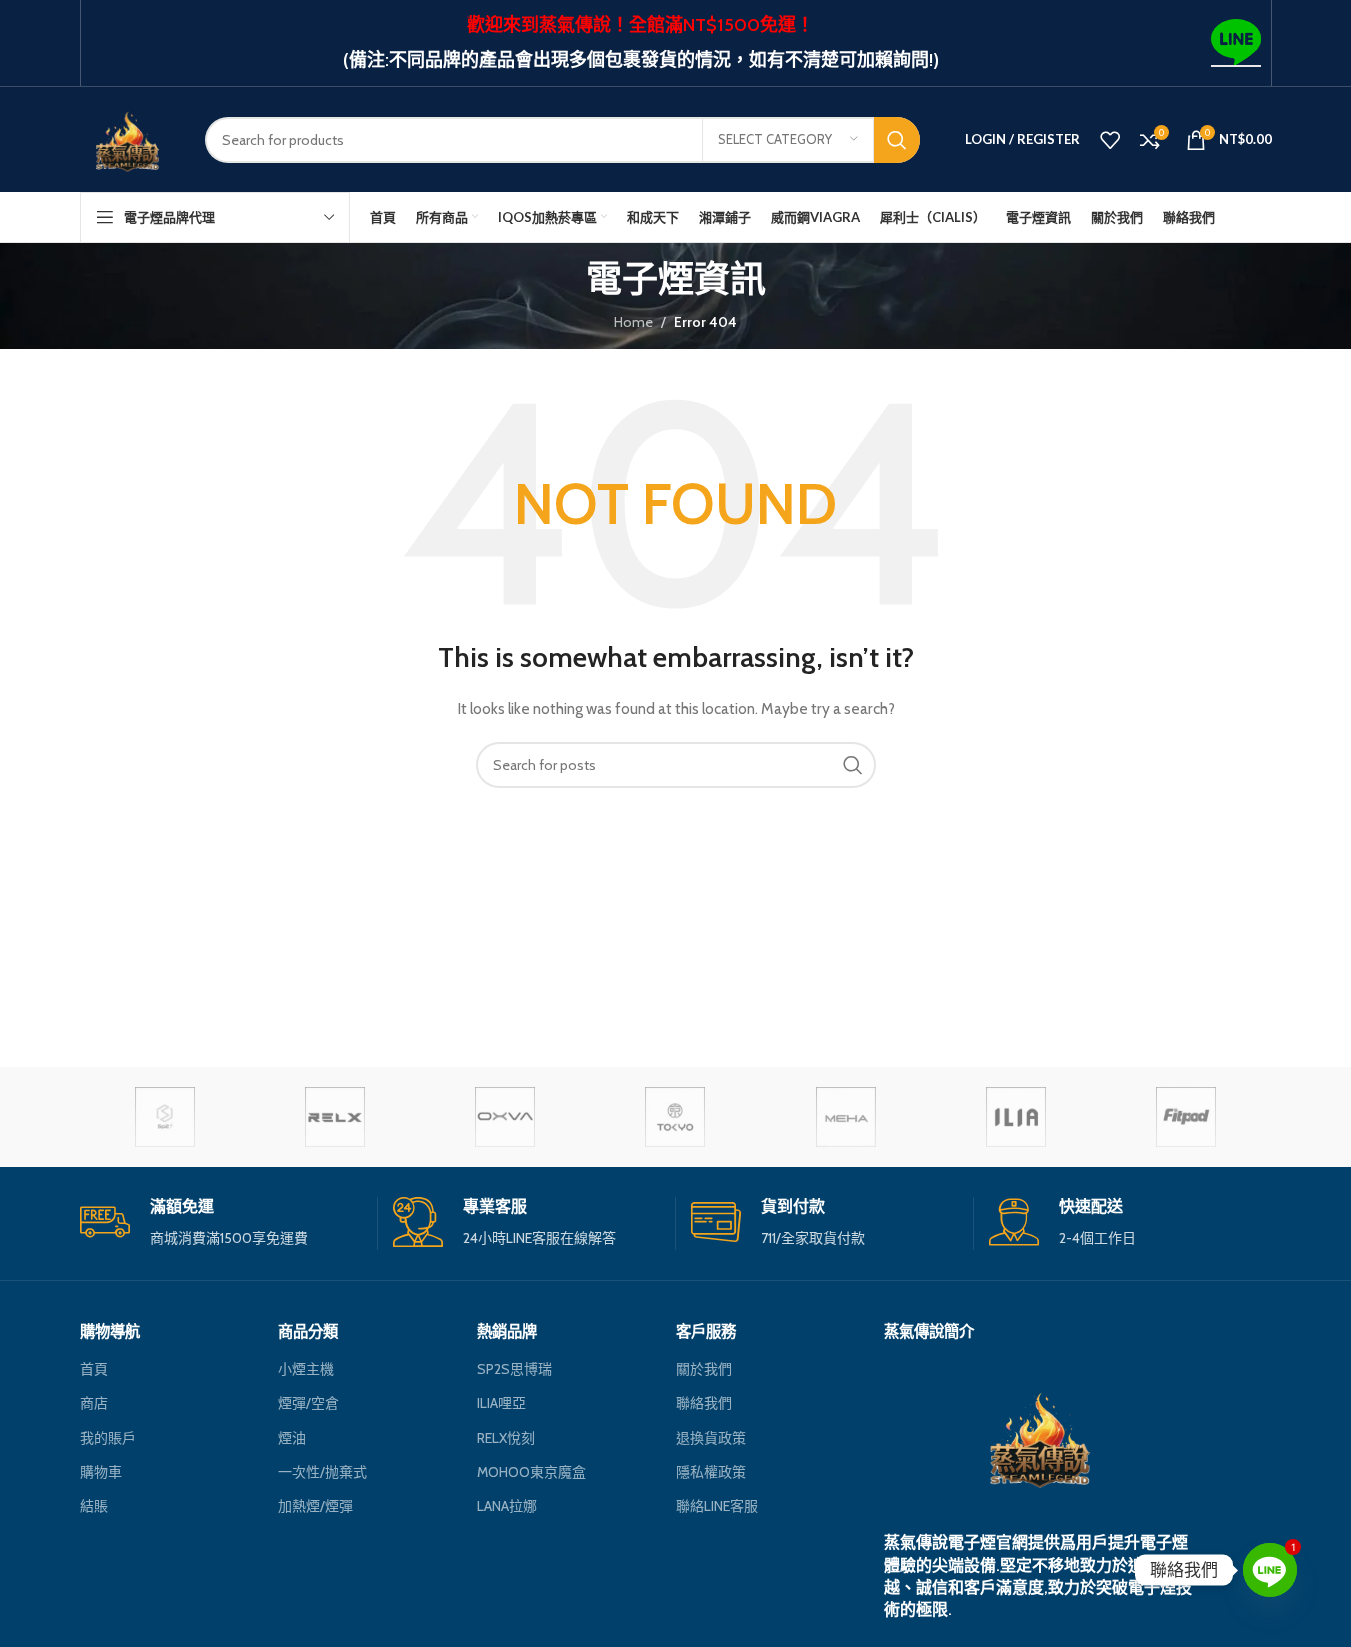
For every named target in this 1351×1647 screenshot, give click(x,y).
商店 (94, 1403)
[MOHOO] (675, 1117)
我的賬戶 (108, 1438)
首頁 (94, 1369)
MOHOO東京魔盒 (531, 1472)
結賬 (94, 1506)
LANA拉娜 (507, 1506)
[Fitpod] (1186, 1117)
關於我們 (704, 1369)
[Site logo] (127, 138)
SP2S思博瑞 (514, 1369)
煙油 (292, 1438)
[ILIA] (1016, 1117)
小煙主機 (306, 1369)
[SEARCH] (897, 140)
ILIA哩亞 (501, 1403)
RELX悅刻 (506, 1438)
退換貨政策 (711, 1438)
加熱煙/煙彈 (315, 1506)
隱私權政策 (711, 1472)
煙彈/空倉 (308, 1403)
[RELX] (335, 1117)
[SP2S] (165, 1117)
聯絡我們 (704, 1403)
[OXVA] (505, 1117)
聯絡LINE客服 (717, 1506)
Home (633, 322)
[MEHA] (846, 1117)
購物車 (101, 1472)
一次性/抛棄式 (322, 1472)
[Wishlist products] (1110, 140)
